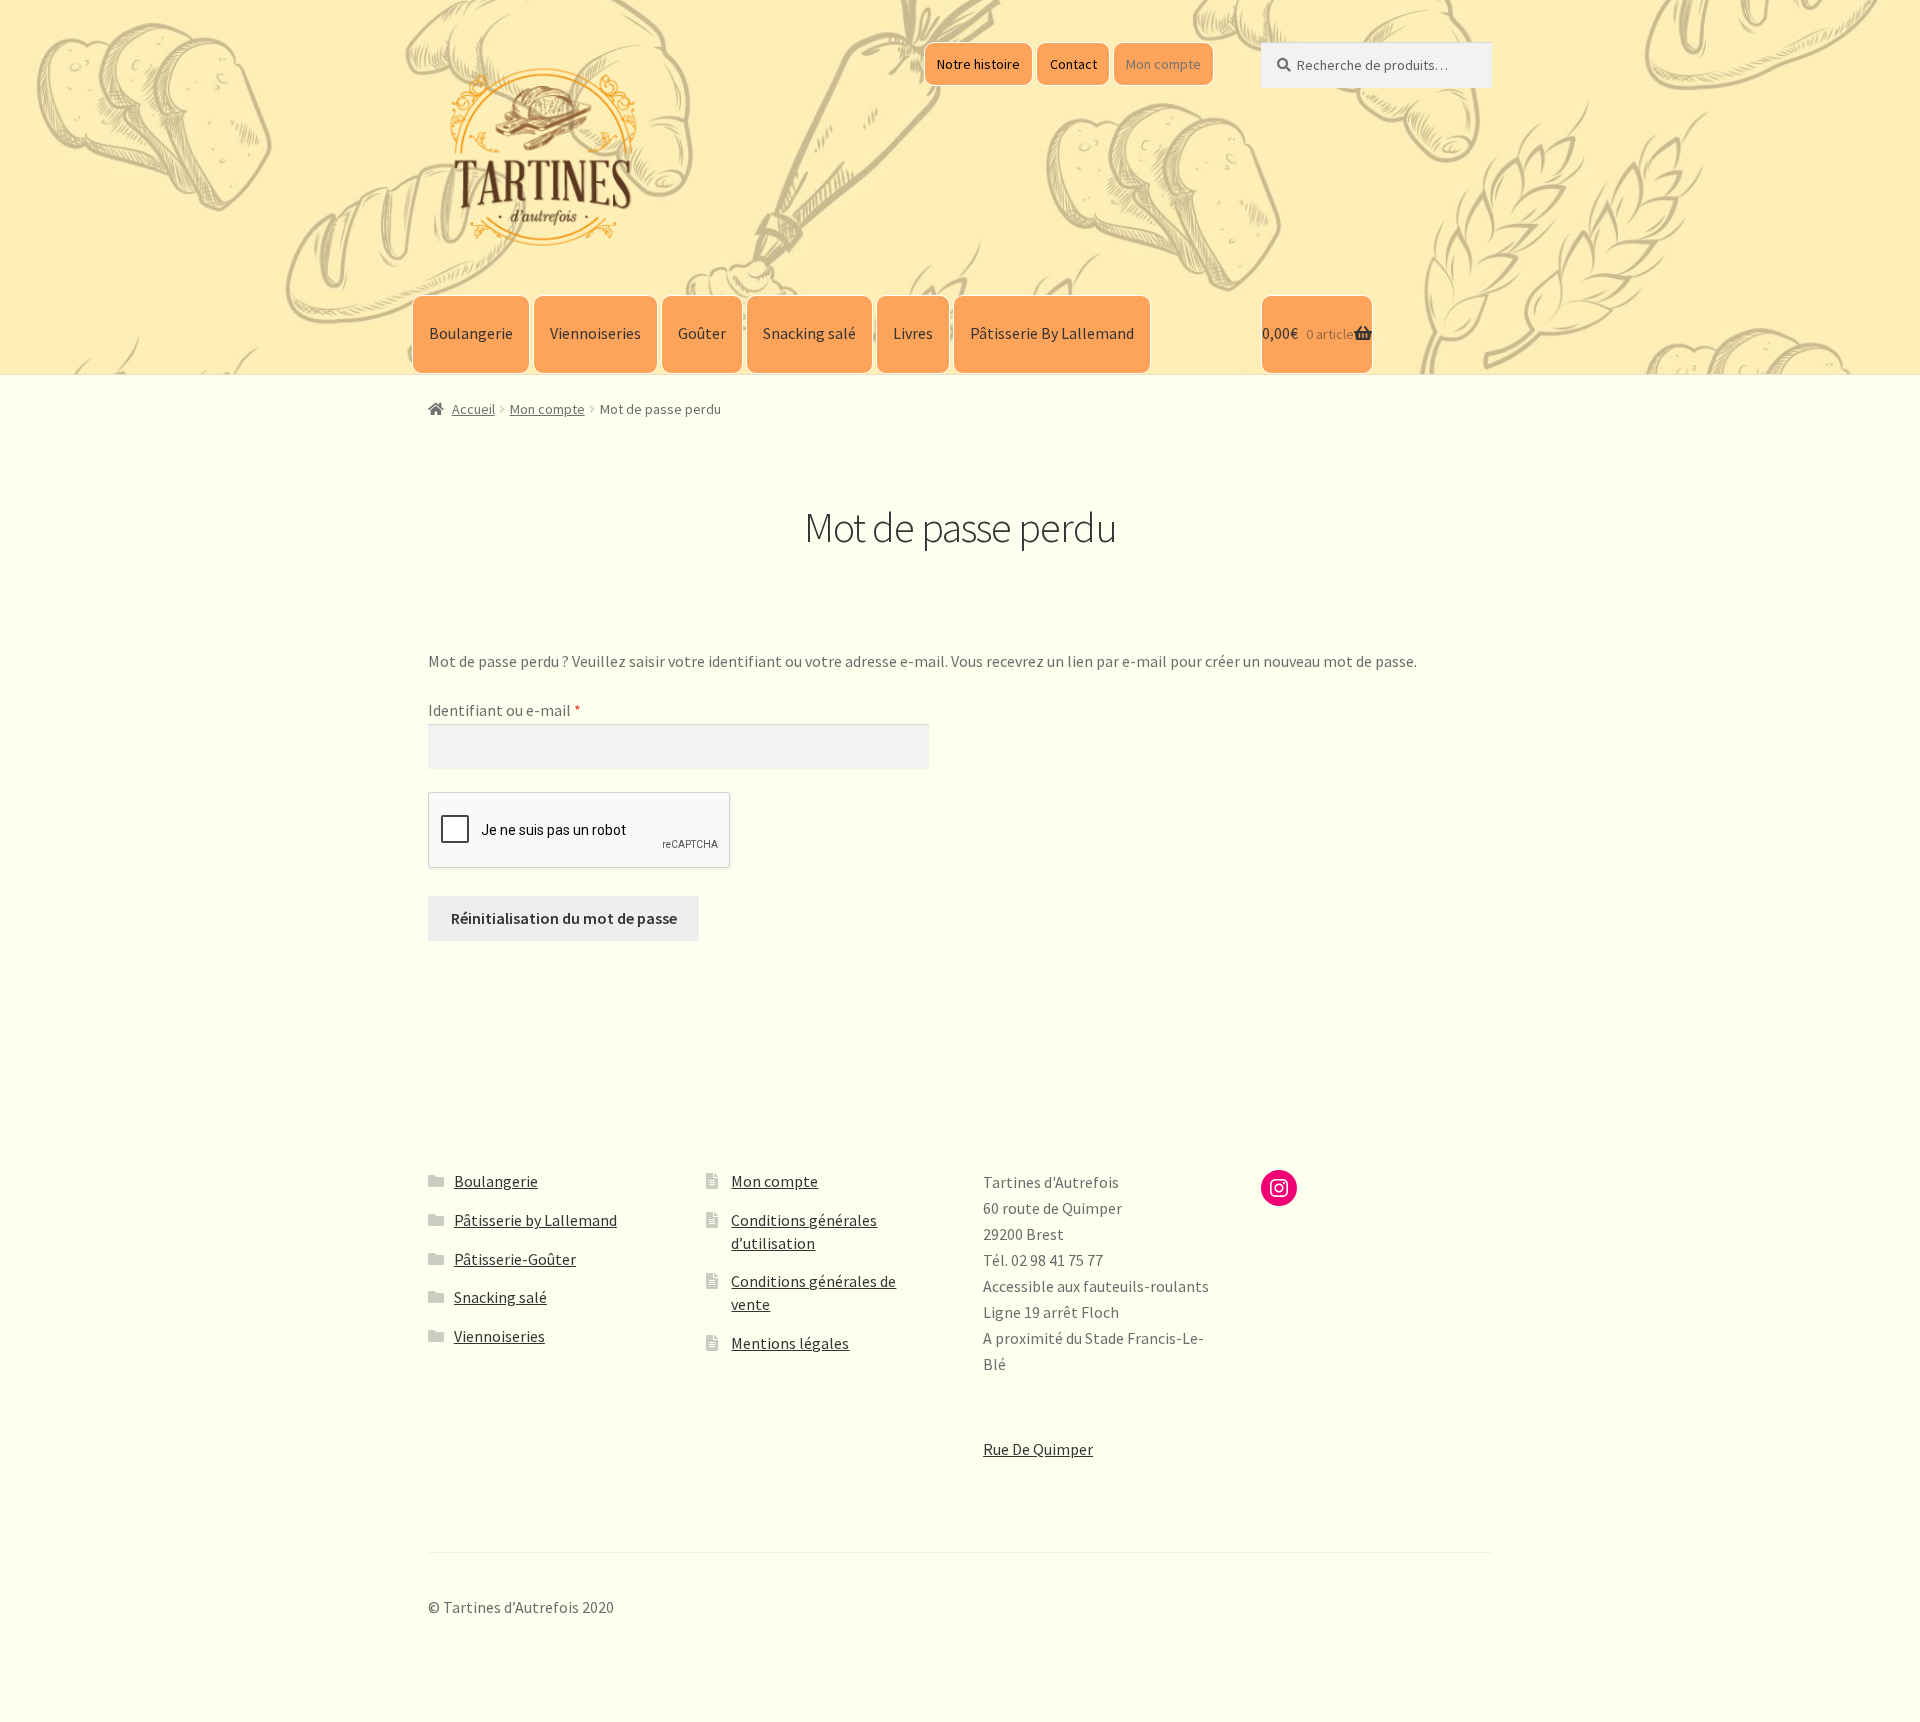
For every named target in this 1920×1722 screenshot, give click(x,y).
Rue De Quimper (1038, 1449)
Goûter (702, 333)
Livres (913, 333)
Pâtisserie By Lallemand (1052, 333)
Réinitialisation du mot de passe (564, 918)
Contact (1073, 64)
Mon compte (1163, 64)
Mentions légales (790, 1343)
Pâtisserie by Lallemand (535, 1220)
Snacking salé (809, 333)
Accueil (473, 409)
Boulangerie (471, 333)
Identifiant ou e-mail (544, 709)
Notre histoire (978, 64)
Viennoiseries (595, 333)
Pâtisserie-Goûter (515, 1259)
